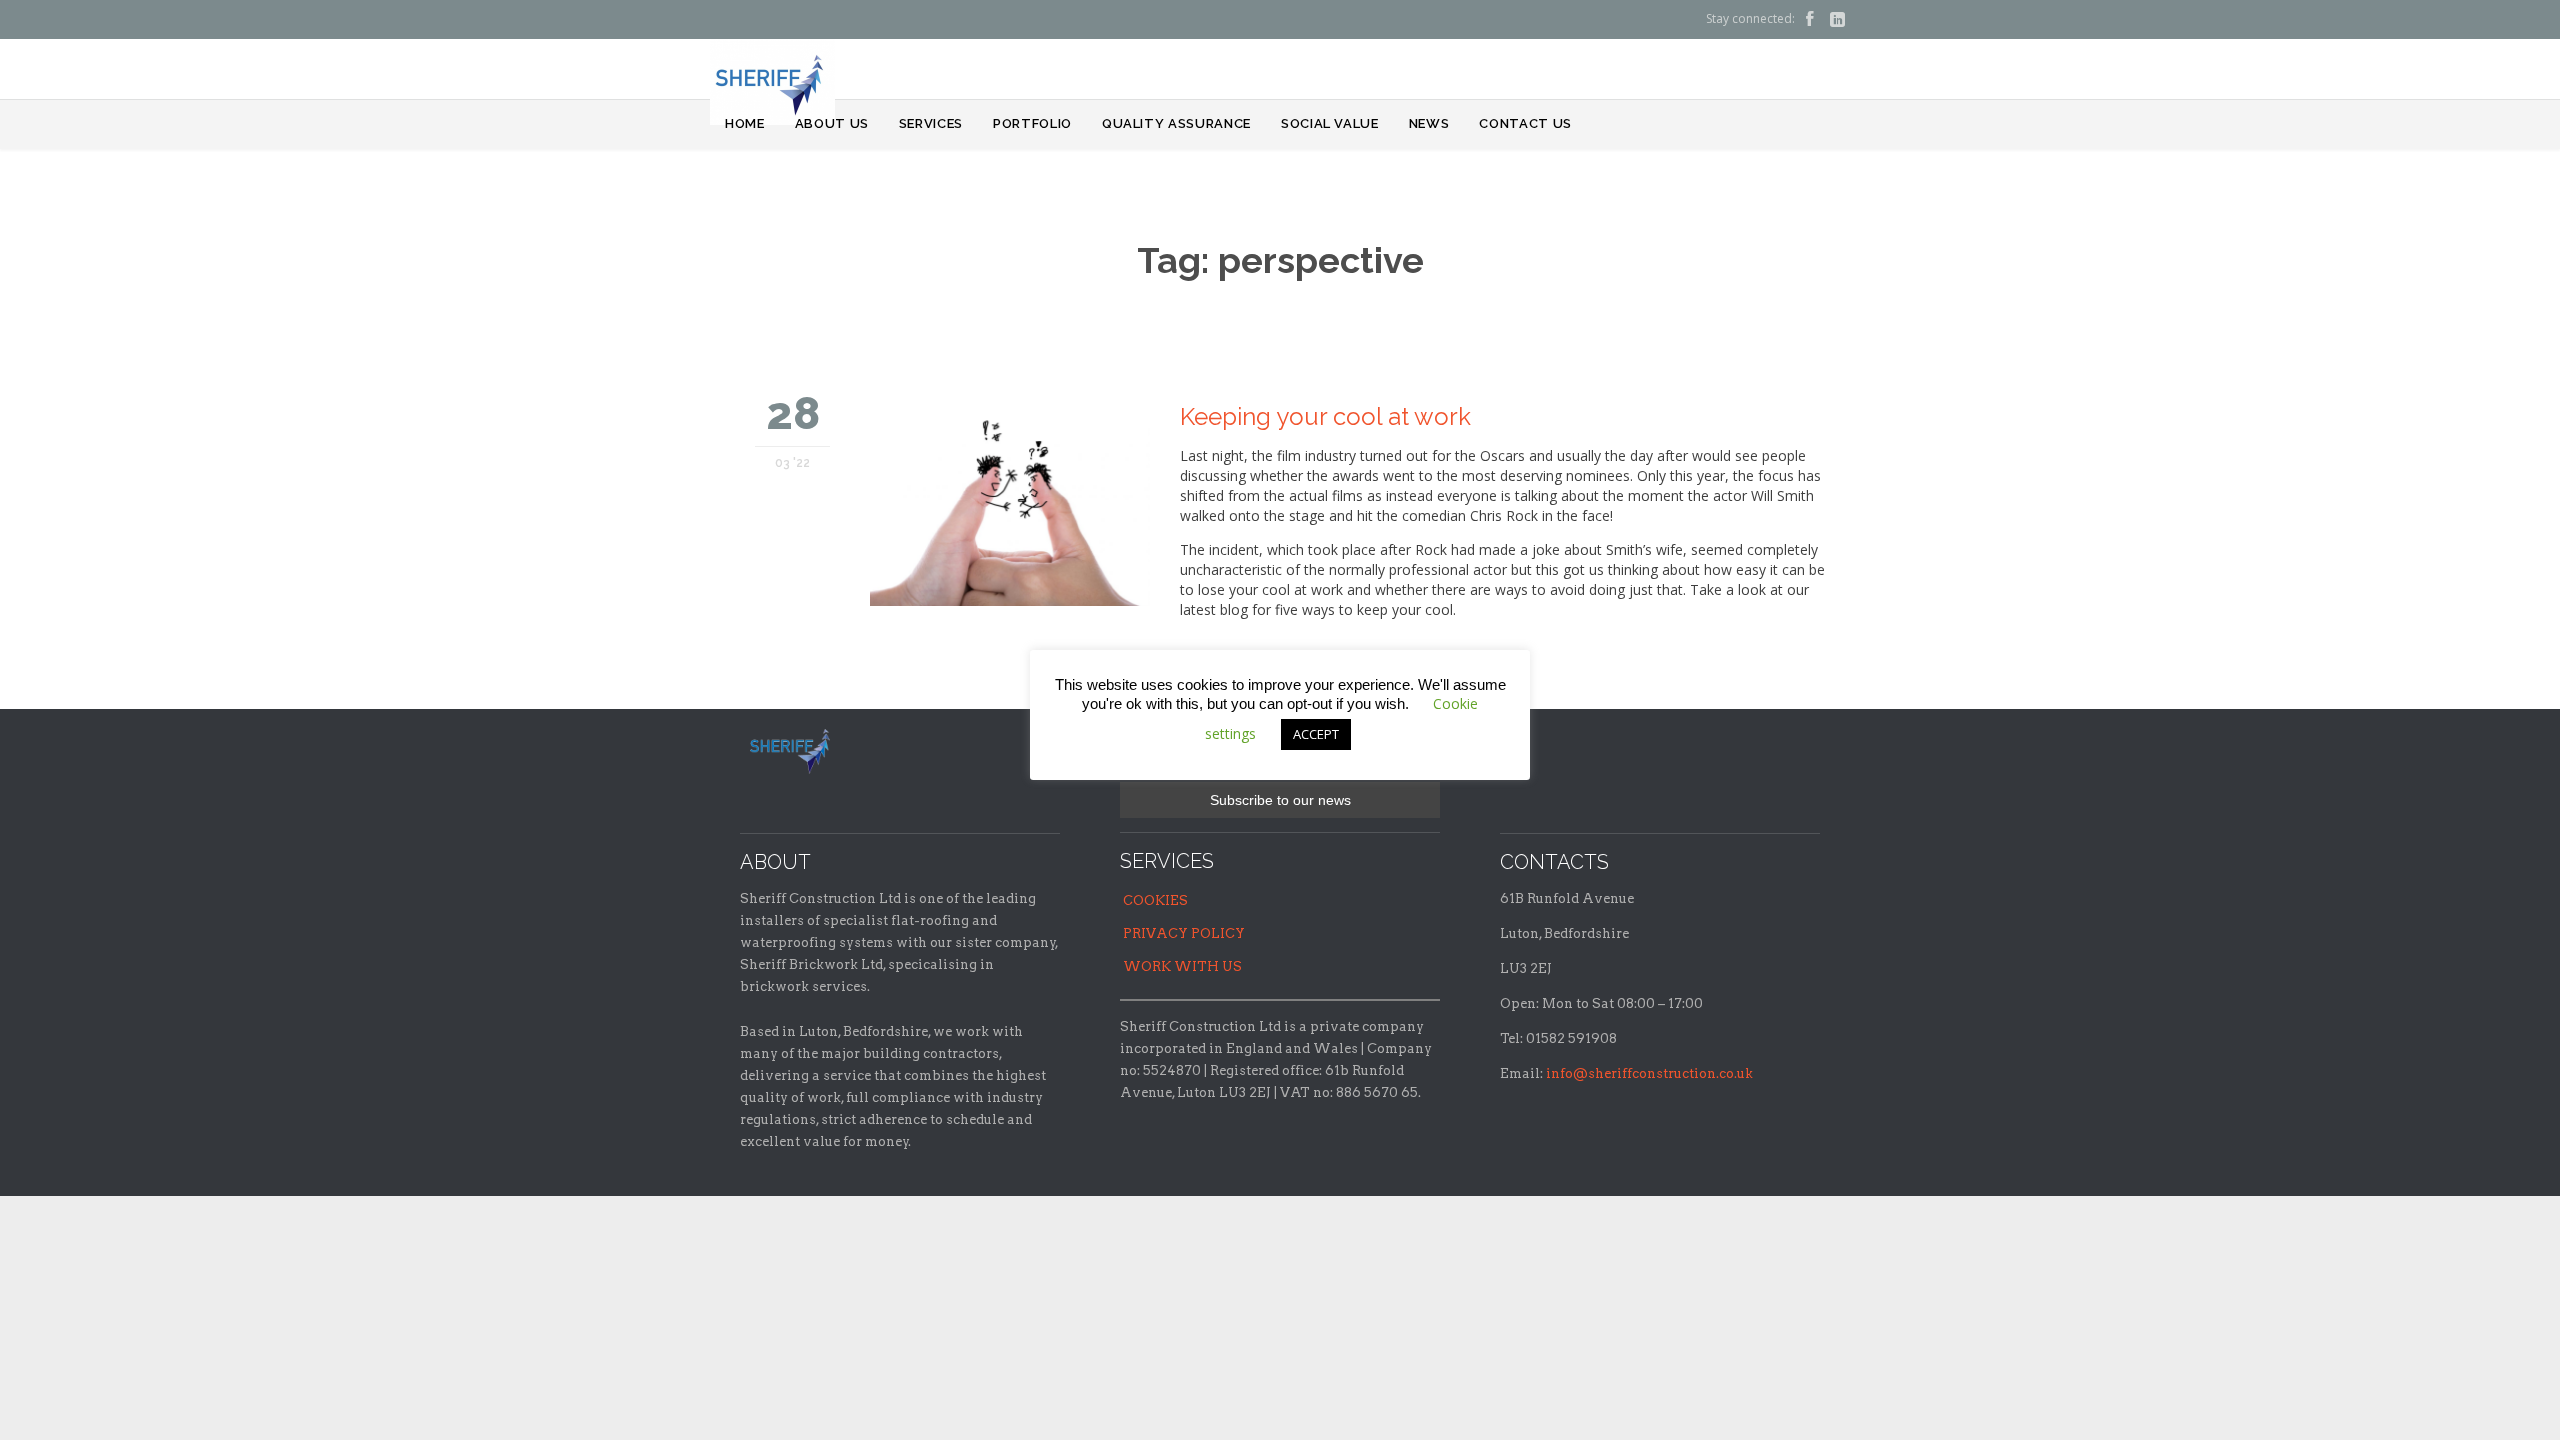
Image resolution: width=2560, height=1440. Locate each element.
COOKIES (1155, 900)
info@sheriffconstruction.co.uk (1649, 1073)
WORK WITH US (1182, 966)
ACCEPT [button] (1316, 734)
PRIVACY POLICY (1184, 933)
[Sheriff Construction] (772, 82)
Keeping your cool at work (1325, 416)
